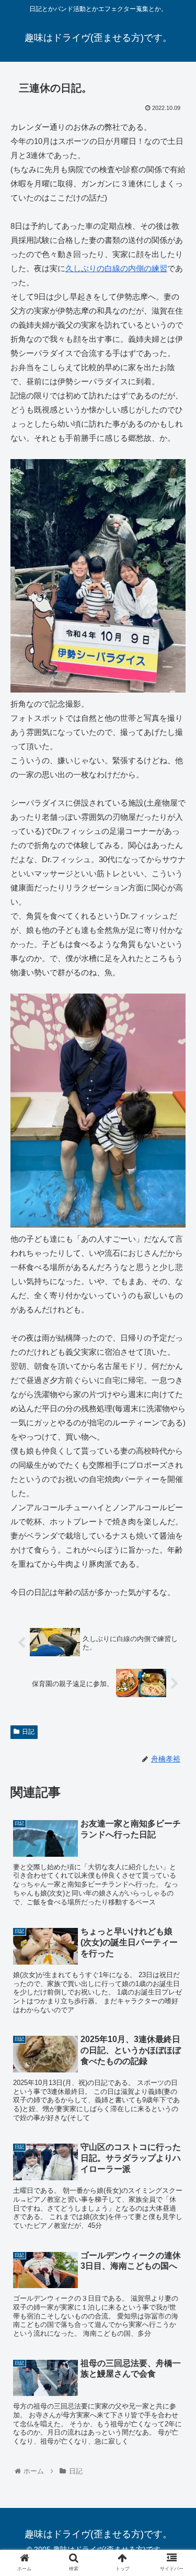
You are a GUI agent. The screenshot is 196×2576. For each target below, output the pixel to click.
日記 (28, 1732)
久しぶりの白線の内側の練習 (116, 268)
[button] (175, 1517)
